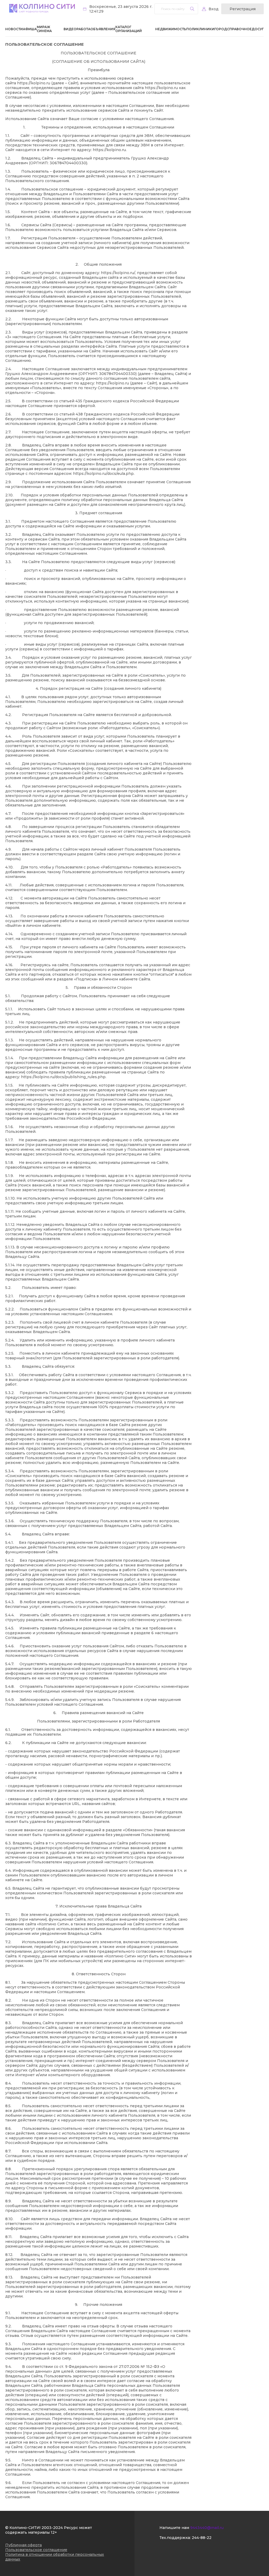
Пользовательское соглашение (36, 2550)
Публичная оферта (24, 2545)
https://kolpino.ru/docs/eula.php (103, 474)
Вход (214, 9)
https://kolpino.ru (34, 83)
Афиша (30, 29)
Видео (70, 29)
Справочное (239, 29)
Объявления (103, 29)
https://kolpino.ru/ (118, 273)
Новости (14, 29)
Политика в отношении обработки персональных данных (55, 2557)
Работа (83, 29)
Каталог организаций (129, 29)
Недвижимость (171, 29)
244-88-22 (202, 2538)
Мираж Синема (44, 29)
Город (221, 29)
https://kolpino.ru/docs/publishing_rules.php (63, 1077)
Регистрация (243, 9)
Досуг (258, 29)
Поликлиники (200, 29)
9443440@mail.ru (207, 2528)
